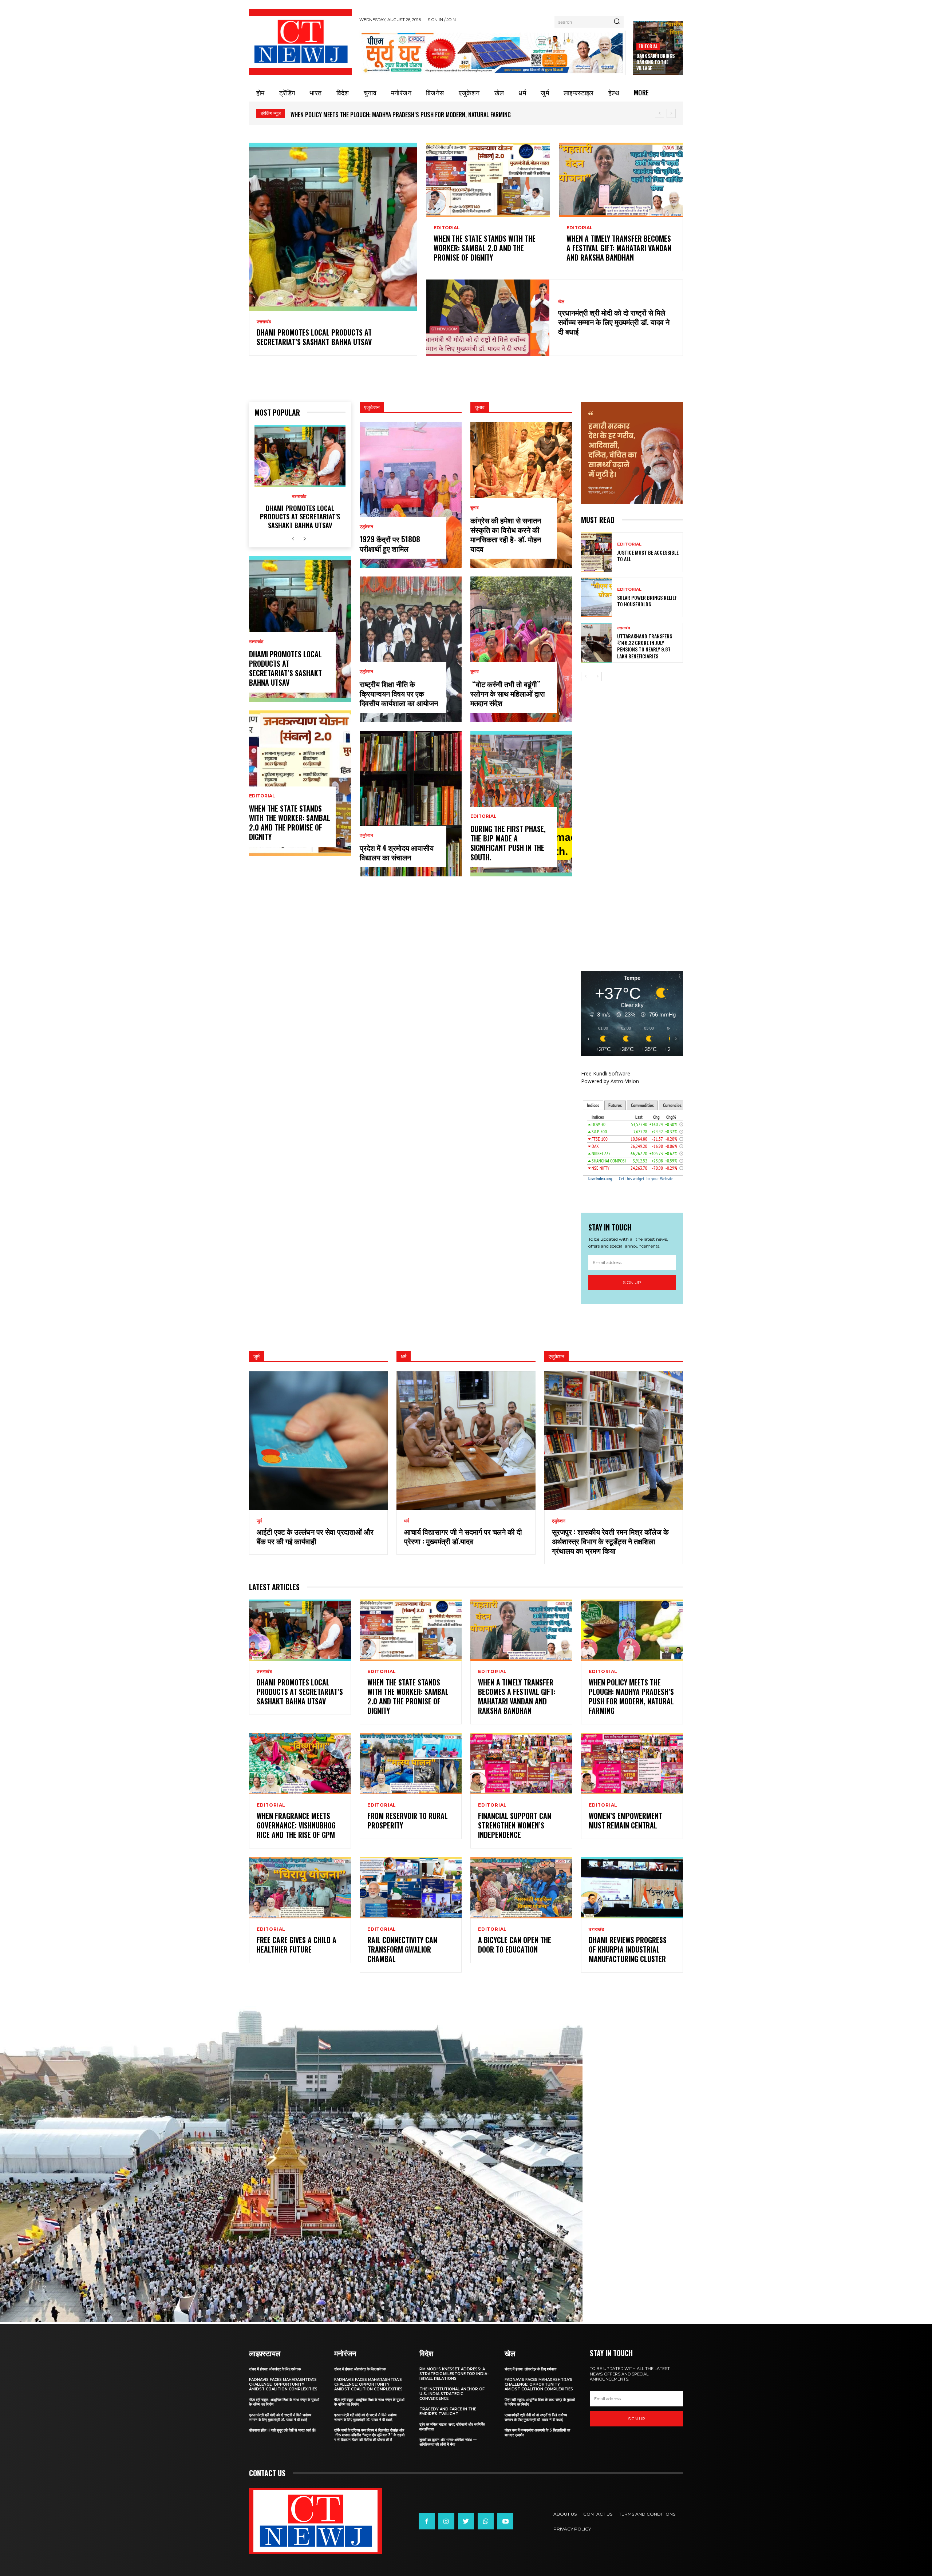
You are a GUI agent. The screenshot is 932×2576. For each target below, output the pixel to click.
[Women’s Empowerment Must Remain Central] (632, 1764)
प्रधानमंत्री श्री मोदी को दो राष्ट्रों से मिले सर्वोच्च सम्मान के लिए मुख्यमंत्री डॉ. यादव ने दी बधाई (614, 322)
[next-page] (305, 539)
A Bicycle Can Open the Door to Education (515, 1945)
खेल (561, 302)
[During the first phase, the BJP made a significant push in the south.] (521, 804)
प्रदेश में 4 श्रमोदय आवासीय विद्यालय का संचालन (397, 852)
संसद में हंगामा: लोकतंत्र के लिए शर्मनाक (275, 2369)
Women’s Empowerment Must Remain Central (625, 1820)
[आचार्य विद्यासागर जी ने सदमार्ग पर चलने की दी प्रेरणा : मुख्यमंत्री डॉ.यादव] (466, 1441)
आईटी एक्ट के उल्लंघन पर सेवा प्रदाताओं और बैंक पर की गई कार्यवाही (315, 1536)
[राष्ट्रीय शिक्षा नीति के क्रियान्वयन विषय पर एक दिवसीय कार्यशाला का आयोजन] (411, 649)
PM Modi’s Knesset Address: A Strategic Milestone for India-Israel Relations (454, 2374)
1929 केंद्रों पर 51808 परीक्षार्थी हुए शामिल (390, 544)
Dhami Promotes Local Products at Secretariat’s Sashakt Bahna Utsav (383, 115)
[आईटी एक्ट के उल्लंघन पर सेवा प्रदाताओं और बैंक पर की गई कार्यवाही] (318, 1441)
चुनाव (475, 508)
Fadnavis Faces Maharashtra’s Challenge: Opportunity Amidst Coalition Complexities (283, 2384)
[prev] (659, 113)
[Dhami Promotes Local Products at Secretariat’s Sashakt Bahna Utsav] (333, 227)
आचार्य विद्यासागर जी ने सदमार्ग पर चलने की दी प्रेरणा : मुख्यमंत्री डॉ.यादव (463, 1536)
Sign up (632, 1282)
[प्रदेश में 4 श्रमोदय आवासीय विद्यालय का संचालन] (411, 804)
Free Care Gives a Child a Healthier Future (297, 1945)
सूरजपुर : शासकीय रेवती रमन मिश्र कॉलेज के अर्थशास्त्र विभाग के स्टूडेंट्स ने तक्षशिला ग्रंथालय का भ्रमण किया (610, 1541)
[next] (671, 113)
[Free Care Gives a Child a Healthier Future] (300, 1888)
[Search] (617, 22)
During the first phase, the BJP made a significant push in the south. (508, 843)
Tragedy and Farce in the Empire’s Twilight (448, 2411)
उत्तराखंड (264, 322)
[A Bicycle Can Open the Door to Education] (521, 1888)
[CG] (492, 53)
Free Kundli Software (606, 1073)
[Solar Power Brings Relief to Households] (596, 597)
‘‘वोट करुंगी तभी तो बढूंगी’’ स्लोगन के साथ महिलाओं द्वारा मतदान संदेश (508, 693)
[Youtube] (505, 2521)
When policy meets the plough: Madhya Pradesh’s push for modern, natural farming (631, 1696)
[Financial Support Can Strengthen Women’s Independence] (521, 1764)
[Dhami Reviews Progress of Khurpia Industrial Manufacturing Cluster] (632, 1888)
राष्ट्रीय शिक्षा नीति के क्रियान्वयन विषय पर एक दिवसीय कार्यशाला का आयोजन (399, 693)
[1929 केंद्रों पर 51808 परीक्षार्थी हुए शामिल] (411, 495)
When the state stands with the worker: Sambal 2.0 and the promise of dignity (485, 248)
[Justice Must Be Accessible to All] (596, 552)
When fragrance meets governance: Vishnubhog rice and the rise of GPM (296, 1825)
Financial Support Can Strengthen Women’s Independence (515, 1825)
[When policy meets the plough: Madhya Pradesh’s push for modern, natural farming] (632, 1630)
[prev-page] (293, 539)
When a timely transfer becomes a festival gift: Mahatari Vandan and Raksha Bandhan (619, 248)
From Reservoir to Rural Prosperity (408, 1820)
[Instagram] (446, 2521)
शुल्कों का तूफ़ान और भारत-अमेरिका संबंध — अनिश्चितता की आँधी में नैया (448, 2442)
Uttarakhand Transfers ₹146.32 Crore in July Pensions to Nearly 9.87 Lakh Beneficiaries (645, 646)
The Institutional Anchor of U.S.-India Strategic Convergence (452, 2394)
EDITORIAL (648, 46)
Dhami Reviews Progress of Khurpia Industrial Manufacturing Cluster (628, 1949)
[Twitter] (466, 2521)
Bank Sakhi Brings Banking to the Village (656, 62)
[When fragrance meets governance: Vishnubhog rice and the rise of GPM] (300, 1764)
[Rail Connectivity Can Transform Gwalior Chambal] (411, 1888)
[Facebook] (427, 2521)
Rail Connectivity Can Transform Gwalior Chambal (402, 1949)
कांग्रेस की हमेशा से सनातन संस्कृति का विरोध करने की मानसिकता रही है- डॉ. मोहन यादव (506, 534)
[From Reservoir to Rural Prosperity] (411, 1764)
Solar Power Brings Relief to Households (647, 601)
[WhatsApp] (486, 2521)
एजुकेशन (366, 527)
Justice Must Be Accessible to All (648, 556)
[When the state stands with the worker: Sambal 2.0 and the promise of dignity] (488, 180)
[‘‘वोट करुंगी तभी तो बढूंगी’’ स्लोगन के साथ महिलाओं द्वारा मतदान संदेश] (521, 649)
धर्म (406, 1521)
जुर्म (259, 1521)
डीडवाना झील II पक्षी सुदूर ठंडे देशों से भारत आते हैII (283, 2430)
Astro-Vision (625, 1081)
